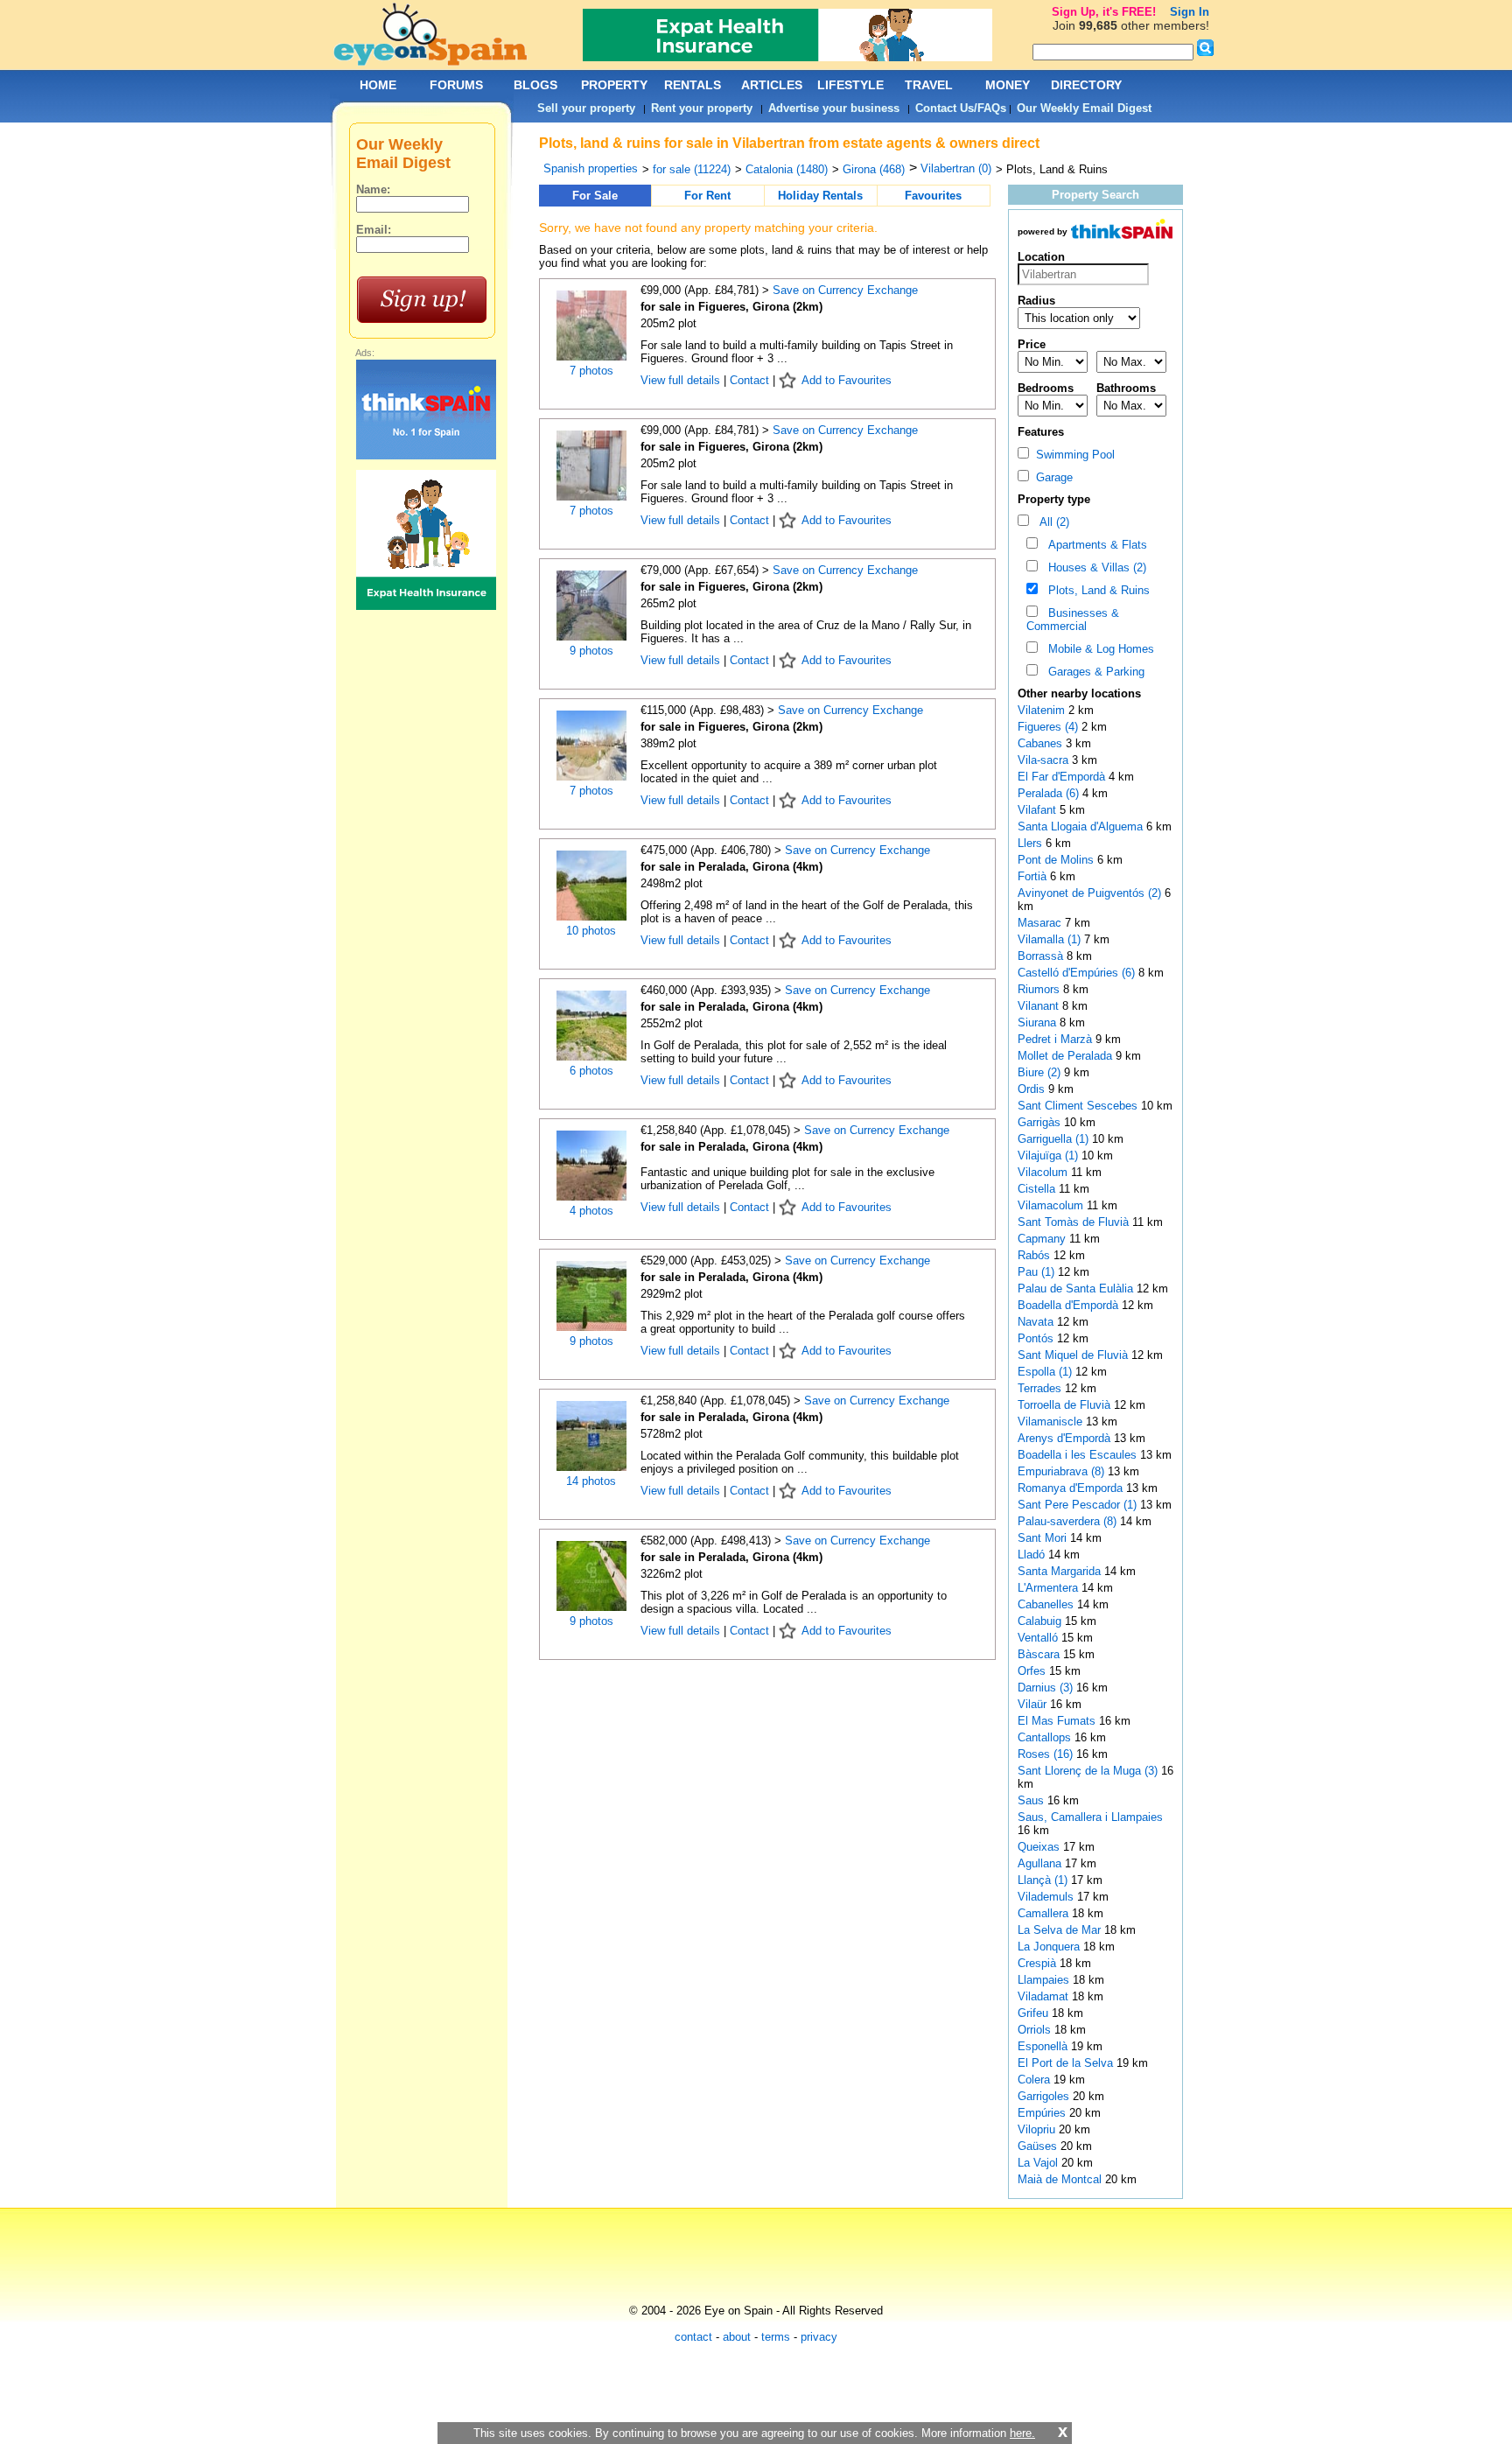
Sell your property (586, 108)
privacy (819, 2337)
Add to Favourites (847, 380)
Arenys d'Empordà (1066, 1438)
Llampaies (1045, 1980)
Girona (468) (874, 169)
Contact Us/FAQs (961, 108)
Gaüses (1039, 2146)
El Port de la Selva (1067, 2063)
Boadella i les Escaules (1079, 1455)
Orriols (1036, 2030)
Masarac (1041, 923)
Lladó (1033, 1555)
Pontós (1037, 1338)
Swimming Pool (1072, 455)
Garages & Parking (1093, 672)
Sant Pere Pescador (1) (1077, 1505)
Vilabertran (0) (956, 168)
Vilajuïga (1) (1048, 1155)
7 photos (591, 371)
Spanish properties (591, 168)
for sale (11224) (692, 169)
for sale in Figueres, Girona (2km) (731, 307)
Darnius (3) (1045, 1688)
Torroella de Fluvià (1066, 1405)
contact (693, 2337)
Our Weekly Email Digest (1084, 108)
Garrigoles (1045, 2096)
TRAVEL (929, 85)
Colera (1036, 2080)
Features (1041, 432)
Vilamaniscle (1052, 1422)
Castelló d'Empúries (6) (1076, 973)
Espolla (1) (1045, 1372)
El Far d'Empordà (1063, 777)
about (737, 2337)
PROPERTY (614, 85)
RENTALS (693, 85)
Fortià (1034, 876)
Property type (1054, 499)
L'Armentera (1050, 1588)
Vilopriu (1038, 2129)
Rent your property (702, 108)
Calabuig (1041, 1621)
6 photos (591, 1071)
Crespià (1039, 1963)
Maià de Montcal (1061, 2179)
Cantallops (1046, 1737)
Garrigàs (1041, 1122)
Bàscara (1040, 1654)
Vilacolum (1044, 1172)
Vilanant (1040, 1006)
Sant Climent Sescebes (1079, 1106)
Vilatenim (1043, 710)
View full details (682, 380)
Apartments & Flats (1094, 545)
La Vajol (1039, 2163)
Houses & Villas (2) (1094, 567)
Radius (1036, 301)
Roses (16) (1045, 1754)
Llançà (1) (1043, 1880)
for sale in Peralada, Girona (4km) (731, 867)
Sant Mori (1044, 1538)
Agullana (1041, 1863)
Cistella (1038, 1189)
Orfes (1033, 1671)
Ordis (1033, 1089)
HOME (378, 85)
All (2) (1051, 522)
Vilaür (1034, 1704)
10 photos (591, 931)
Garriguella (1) (1053, 1139)
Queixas (1040, 1847)
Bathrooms (1126, 388)
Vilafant (1039, 810)
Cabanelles (1047, 1604)
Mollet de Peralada (1067, 1056)
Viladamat (1045, 1996)
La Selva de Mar (1061, 1930)
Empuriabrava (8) (1061, 1471)
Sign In (1190, 12)
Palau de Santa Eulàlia (1077, 1289)
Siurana (1039, 1022)
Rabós (1036, 1255)
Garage (1051, 477)
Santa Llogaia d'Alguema (1082, 826)
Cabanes (1042, 743)
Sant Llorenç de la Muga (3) (1088, 1771)
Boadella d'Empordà (1070, 1305)
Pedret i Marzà (1057, 1039)
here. (1022, 2433)
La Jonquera (1050, 1947)
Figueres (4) (1048, 727)
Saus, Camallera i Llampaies (1090, 1817)
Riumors (1040, 989)
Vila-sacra (1045, 760)
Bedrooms (1046, 388)
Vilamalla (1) (1049, 939)
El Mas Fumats (1058, 1721)
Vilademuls (1047, 1897)
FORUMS (456, 85)
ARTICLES (772, 85)
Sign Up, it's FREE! (1104, 12)
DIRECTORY (1086, 85)
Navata (1037, 1322)
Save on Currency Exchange (845, 290)
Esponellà (1044, 2046)
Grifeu (1035, 2013)
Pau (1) (1036, 1272)
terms (776, 2337)
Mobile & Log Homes (1098, 649)
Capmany (1043, 1239)
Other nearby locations (1079, 693)
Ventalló (1039, 1638)
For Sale (595, 196)
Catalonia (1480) (787, 169)
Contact (749, 380)
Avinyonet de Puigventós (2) (1089, 893)
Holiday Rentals (820, 196)
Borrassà (1042, 956)
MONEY (1008, 85)
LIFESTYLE (850, 85)
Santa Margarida (1061, 1571)
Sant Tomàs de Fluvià (1075, 1222)
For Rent (707, 196)
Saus (1032, 1800)
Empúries (1043, 2113)
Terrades (1041, 1388)
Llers (1032, 843)
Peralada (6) (1048, 793)
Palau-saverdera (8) (1067, 1521)
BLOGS (535, 85)
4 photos (591, 1211)
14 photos (591, 1481)
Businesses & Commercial (1073, 620)
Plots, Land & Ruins (1095, 590)
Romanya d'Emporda (1072, 1488)
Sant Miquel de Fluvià (1074, 1355)
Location (1041, 257)
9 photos (591, 651)
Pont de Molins (1057, 860)
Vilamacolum (1052, 1205)
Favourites (933, 196)
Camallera (1045, 1913)
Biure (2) (1039, 1072)
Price (1032, 344)
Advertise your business (834, 108)
